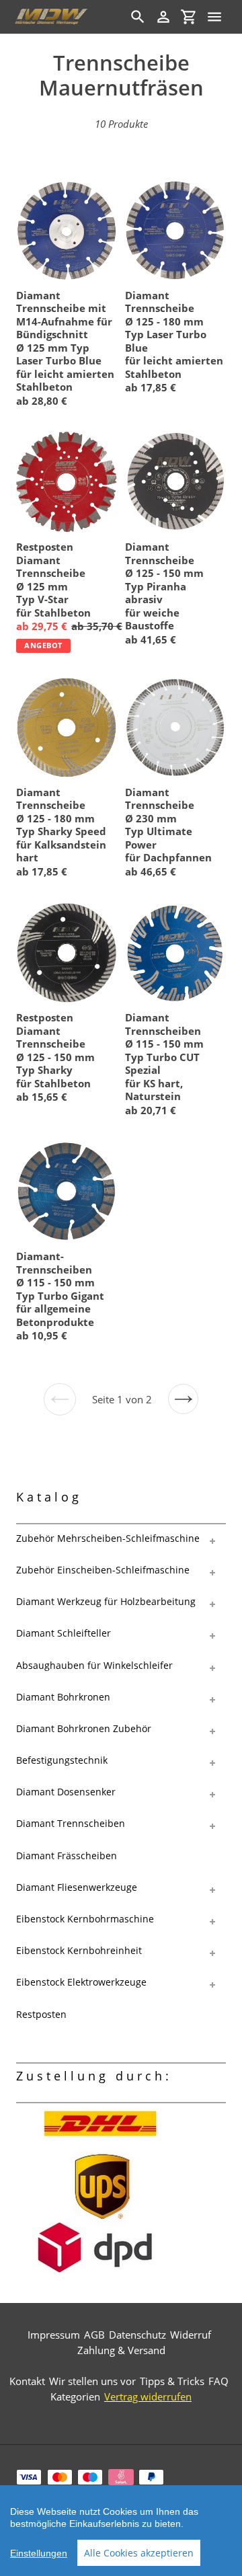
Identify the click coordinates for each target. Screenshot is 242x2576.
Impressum (54, 2335)
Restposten (41, 2014)
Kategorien (75, 2396)
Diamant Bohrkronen (63, 1697)
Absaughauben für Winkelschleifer (94, 1665)
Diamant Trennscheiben (71, 1823)
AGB (94, 2335)
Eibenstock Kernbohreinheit (79, 1950)
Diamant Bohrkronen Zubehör (84, 1728)
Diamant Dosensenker (66, 1792)
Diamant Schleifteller (64, 1633)
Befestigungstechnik (62, 1760)
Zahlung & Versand (121, 2350)
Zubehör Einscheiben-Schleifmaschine (103, 1570)
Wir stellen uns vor (92, 2381)
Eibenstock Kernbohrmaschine (85, 1919)
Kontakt (27, 2381)
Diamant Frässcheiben (67, 1856)
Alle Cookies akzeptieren (139, 2553)
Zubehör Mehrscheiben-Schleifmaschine (108, 1538)
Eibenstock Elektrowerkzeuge (81, 1982)
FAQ (218, 2381)
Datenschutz (137, 2335)
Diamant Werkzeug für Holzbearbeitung (106, 1601)
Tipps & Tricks (172, 2381)
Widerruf (191, 2335)
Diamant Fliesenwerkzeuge (77, 1887)
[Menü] (214, 17)
